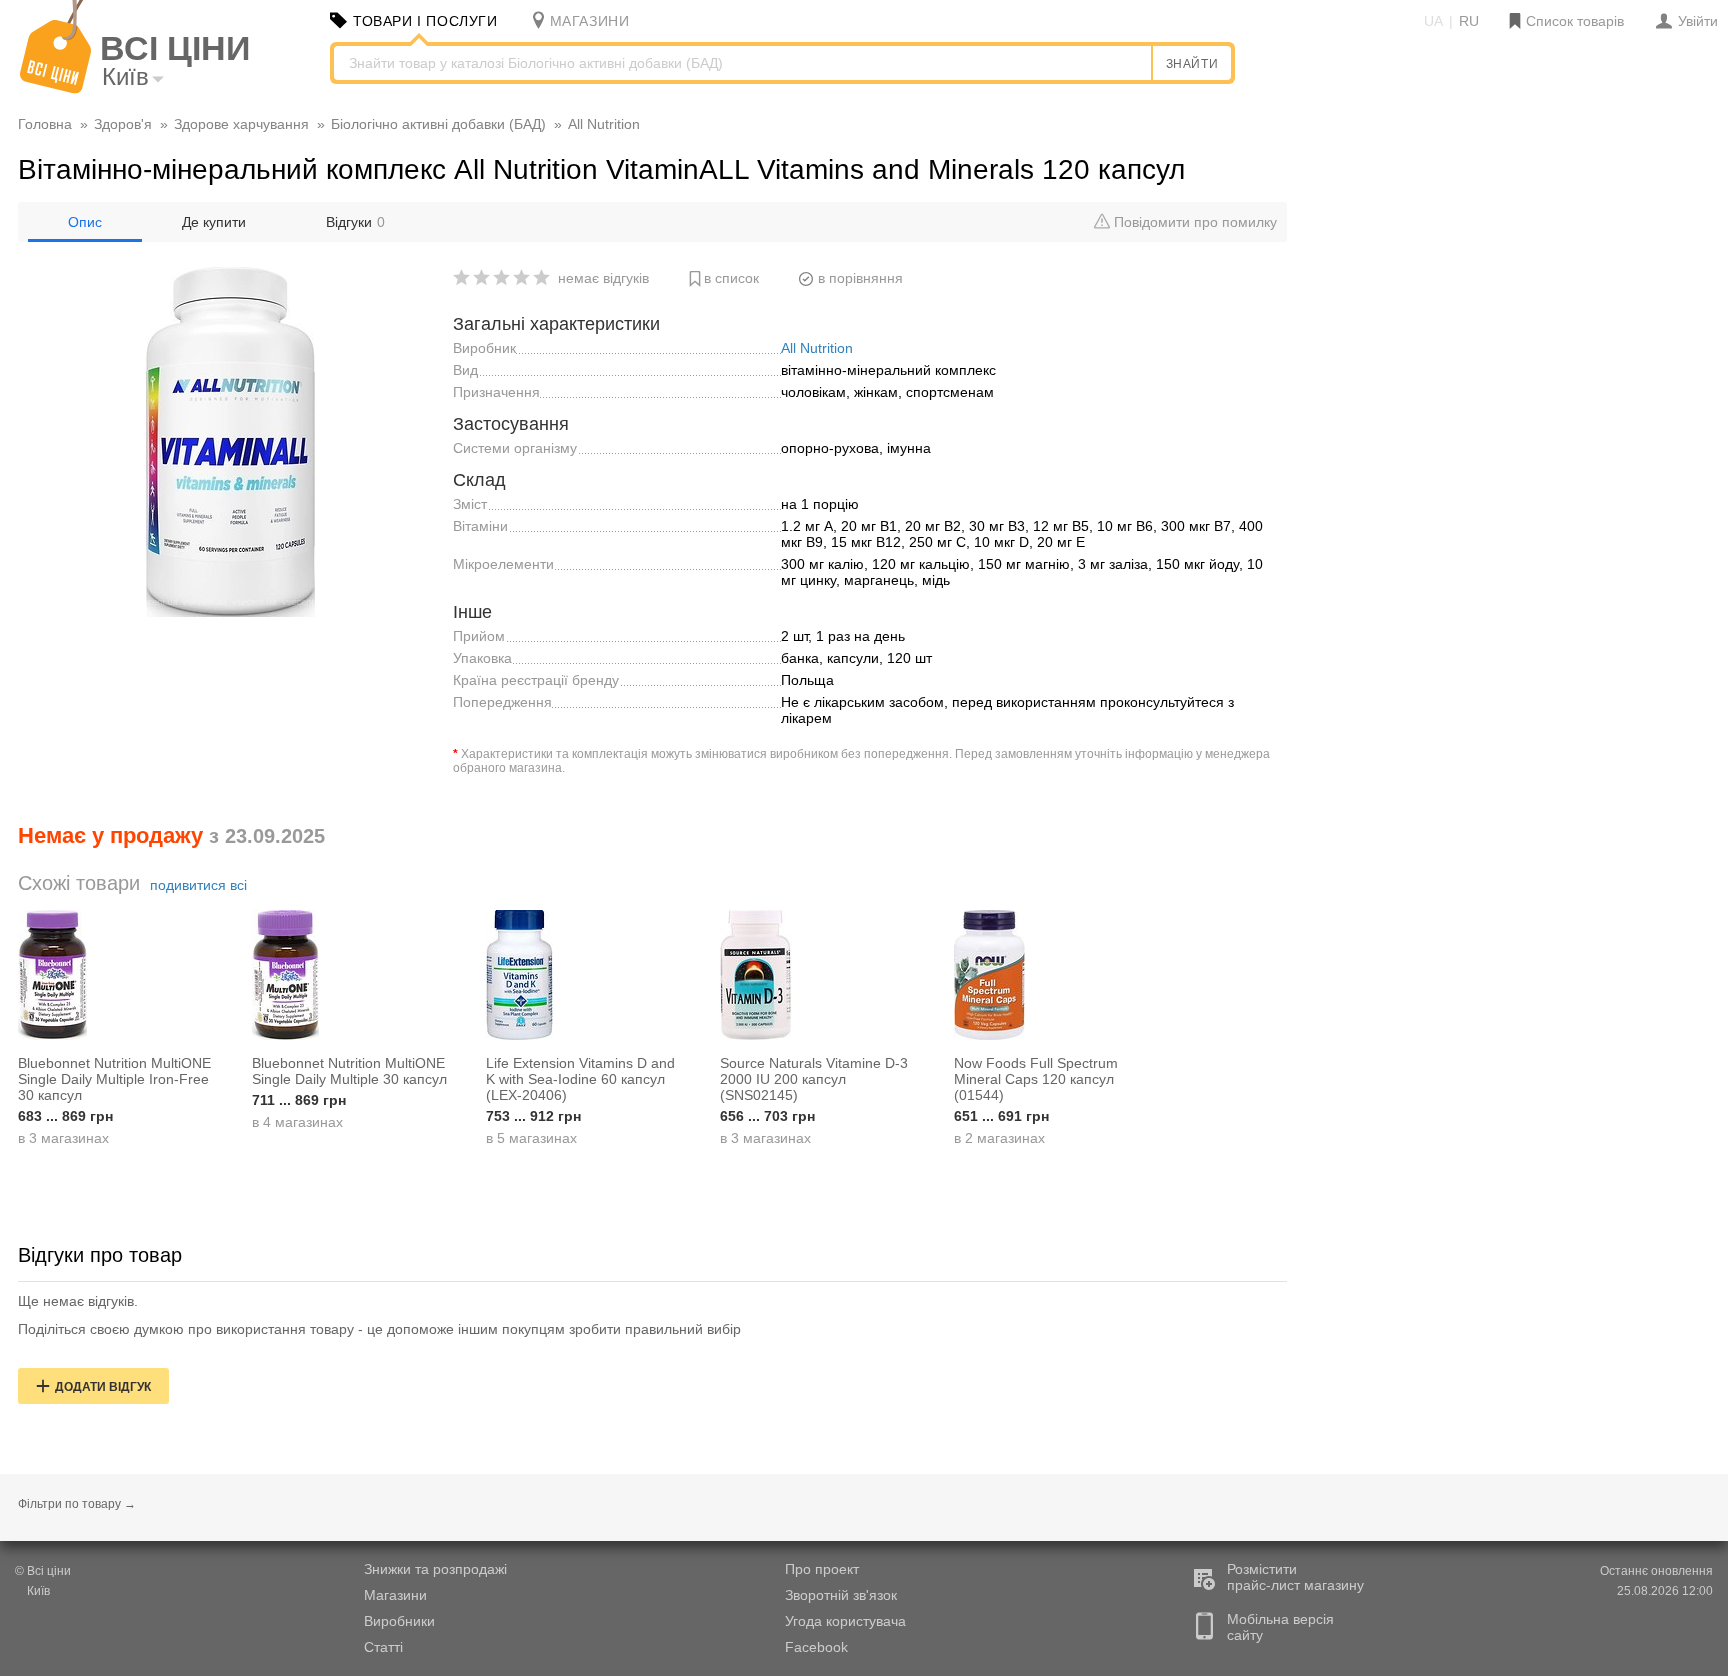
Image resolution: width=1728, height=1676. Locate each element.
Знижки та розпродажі (435, 1569)
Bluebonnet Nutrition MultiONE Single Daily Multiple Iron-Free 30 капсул (114, 1079)
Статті (383, 1647)
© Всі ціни (43, 1571)
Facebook (816, 1647)
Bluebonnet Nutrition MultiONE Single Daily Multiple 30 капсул (349, 1071)
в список (731, 278)
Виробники (399, 1621)
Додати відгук (103, 1387)
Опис (85, 222)
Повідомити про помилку (1193, 222)
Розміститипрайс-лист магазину (1295, 1577)
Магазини (395, 1595)
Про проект (822, 1569)
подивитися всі (198, 885)
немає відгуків (603, 278)
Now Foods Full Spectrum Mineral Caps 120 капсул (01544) (1036, 1079)
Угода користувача (845, 1621)
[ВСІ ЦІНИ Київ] (55, 89)
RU (1469, 21)
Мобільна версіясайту (1280, 1627)
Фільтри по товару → (77, 1504)
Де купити (214, 222)
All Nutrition (817, 348)
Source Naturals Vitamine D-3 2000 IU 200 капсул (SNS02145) (814, 1079)
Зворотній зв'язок (841, 1595)
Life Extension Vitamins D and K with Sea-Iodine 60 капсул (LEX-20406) (580, 1079)
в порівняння (860, 278)
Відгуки (355, 222)
